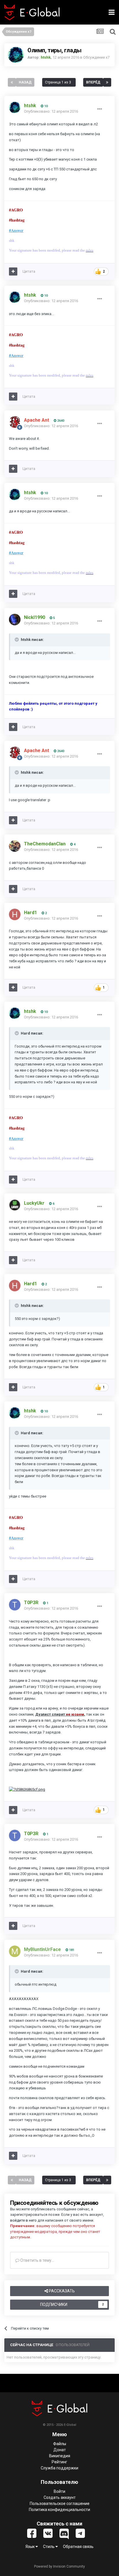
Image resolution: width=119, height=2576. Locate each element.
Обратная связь (78, 2547)
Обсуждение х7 (96, 57)
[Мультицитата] (13, 271)
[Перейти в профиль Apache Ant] (15, 422)
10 (45, 106)
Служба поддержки (59, 2468)
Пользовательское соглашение (60, 2504)
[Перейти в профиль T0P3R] (15, 1605)
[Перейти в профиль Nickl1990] (15, 620)
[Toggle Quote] (17, 639)
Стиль (49, 2547)
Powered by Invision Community (59, 2566)
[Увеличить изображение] (27, 1789)
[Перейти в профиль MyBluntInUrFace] (15, 1951)
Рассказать (61, 2291)
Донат (60, 2450)
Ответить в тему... (37, 2260)
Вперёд (93, 82)
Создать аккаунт (60, 2497)
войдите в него (23, 2220)
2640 (60, 421)
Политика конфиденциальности (59, 2510)
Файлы (60, 2444)
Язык (30, 2547)
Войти (59, 2491)
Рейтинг (59, 2462)
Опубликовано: (51, 111)
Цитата (29, 271)
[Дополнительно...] (100, 109)
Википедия (60, 2456)
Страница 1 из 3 (59, 82)
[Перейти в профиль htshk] (16, 55)
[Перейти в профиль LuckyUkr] (15, 1205)
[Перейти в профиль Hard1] (15, 914)
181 (71, 1950)
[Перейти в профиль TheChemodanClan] (15, 846)
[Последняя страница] (107, 82)
